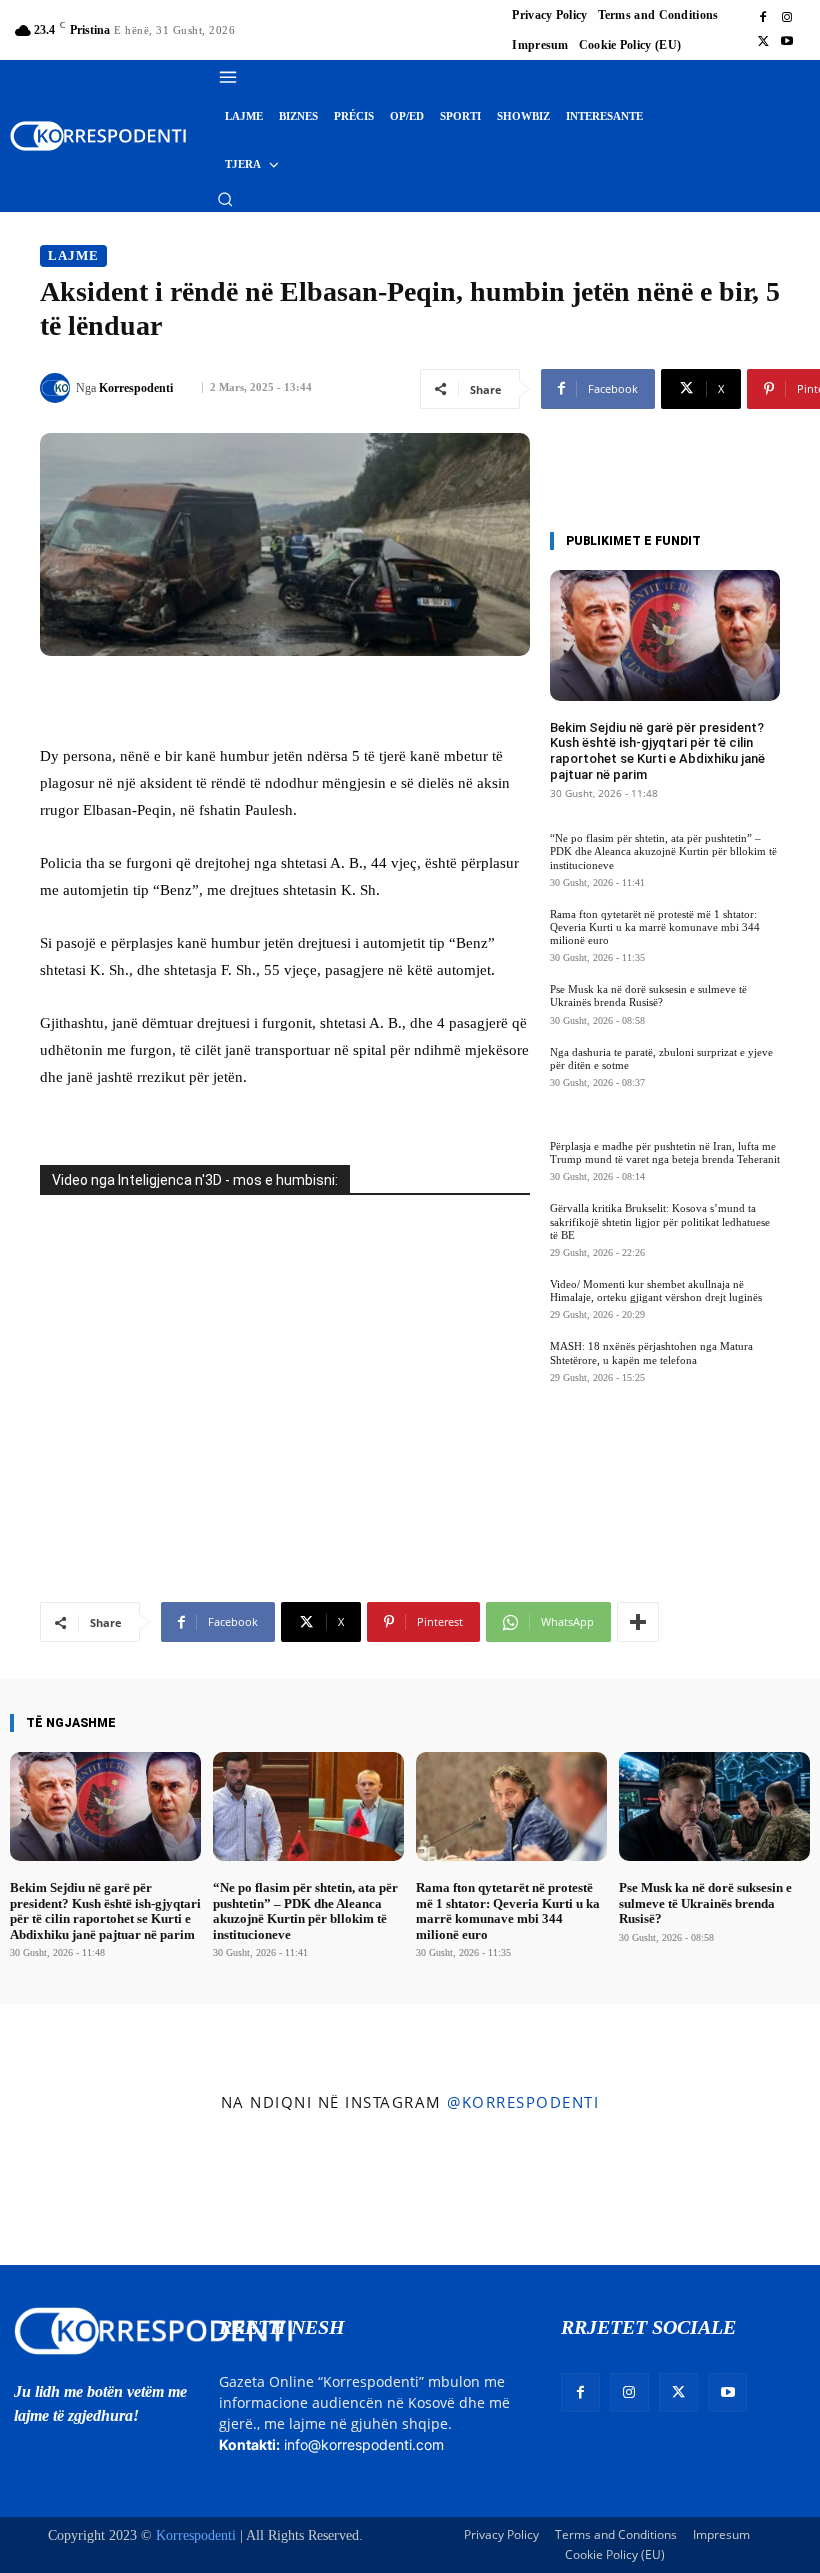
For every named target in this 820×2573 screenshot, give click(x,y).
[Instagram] (787, 18)
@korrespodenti (523, 2102)
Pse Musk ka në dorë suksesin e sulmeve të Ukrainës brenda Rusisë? (648, 995)
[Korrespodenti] (58, 388)
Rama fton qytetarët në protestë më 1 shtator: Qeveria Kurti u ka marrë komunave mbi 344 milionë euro (655, 927)
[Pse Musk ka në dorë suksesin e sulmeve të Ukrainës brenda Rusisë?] (714, 1806)
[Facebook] (763, 18)
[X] (763, 42)
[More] (638, 1622)
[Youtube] (787, 42)
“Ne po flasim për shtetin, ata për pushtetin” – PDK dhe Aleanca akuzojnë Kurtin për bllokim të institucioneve (663, 851)
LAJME (73, 255)
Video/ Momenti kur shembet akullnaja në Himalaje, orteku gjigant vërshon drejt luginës (656, 1290)
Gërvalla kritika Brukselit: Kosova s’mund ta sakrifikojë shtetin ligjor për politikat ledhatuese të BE (660, 1221)
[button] (225, 199)
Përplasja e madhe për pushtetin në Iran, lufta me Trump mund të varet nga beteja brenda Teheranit (665, 1152)
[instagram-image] (66, 2193)
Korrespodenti (136, 388)
